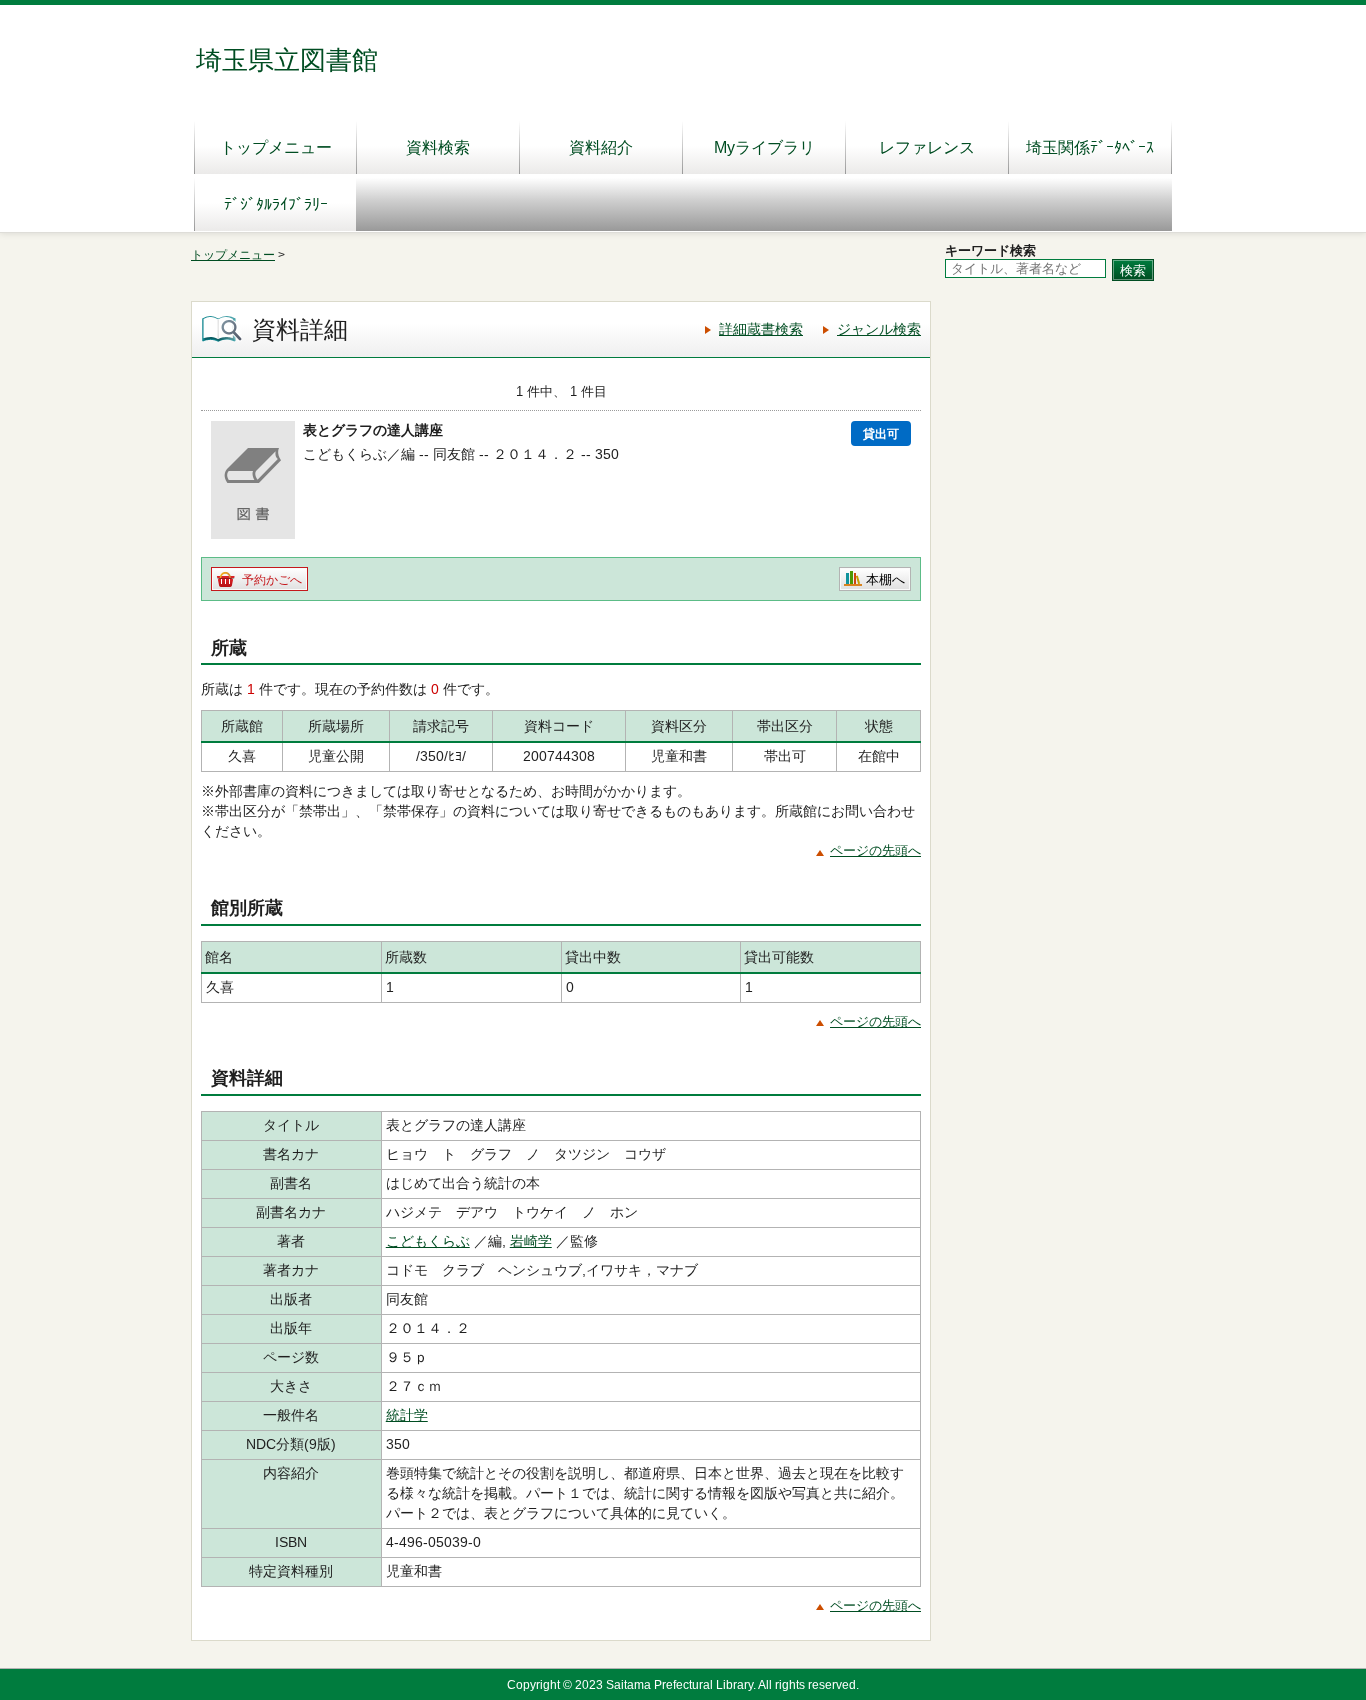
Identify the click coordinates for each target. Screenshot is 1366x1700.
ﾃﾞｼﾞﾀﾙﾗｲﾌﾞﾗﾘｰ (276, 204)
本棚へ (885, 579)
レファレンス (927, 147)
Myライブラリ (764, 147)
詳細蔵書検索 (761, 329)
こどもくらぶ (428, 1241)
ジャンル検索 (879, 329)
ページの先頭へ (875, 850)
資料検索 (438, 147)
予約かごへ (272, 580)
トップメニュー (276, 147)
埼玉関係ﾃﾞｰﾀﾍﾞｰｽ (1090, 147)
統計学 (407, 1415)
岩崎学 (531, 1241)
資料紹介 (601, 147)
